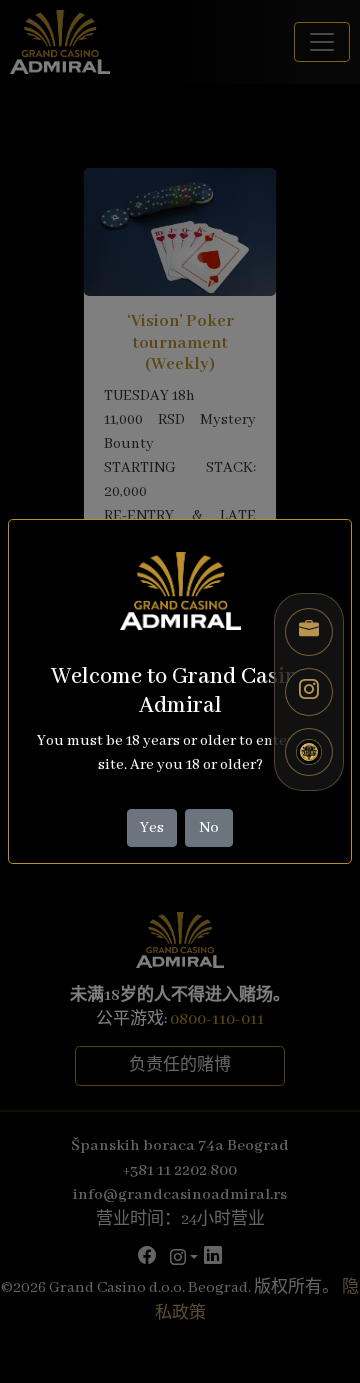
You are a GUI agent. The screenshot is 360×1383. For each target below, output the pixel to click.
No (209, 828)
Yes (152, 828)
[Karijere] (309, 632)
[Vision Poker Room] (309, 752)
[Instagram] (309, 692)
